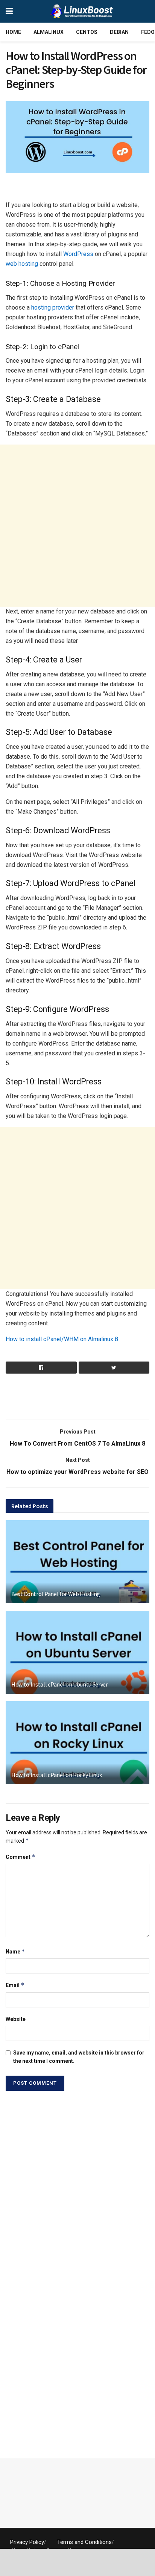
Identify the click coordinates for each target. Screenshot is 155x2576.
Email (15, 1985)
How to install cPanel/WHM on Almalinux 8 (62, 1339)
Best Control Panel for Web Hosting (56, 1594)
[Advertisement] (77, 188)
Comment (21, 1857)
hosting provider (53, 307)
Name (15, 1951)
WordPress (78, 254)
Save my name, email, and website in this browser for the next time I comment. (79, 2057)
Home (13, 32)
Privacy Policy (27, 2542)
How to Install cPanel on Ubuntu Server (60, 1684)
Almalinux (49, 32)
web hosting (22, 264)
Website (16, 2019)
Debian (119, 32)
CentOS (87, 32)
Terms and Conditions (84, 2542)
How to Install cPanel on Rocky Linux (56, 1775)
